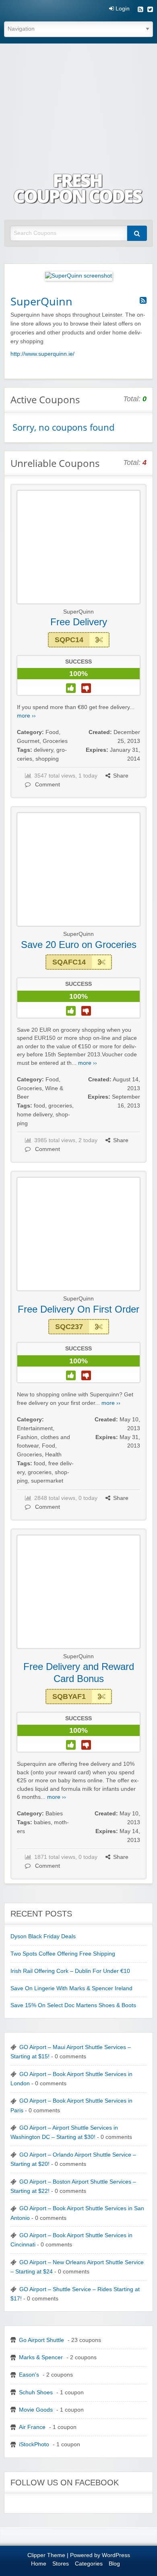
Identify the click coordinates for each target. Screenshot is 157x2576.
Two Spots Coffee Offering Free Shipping (63, 1954)
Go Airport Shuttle (41, 2340)
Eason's (29, 2375)
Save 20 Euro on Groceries (79, 945)
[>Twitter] (150, 10)
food (39, 1106)
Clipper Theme (46, 2555)
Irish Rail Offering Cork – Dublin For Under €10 (70, 1971)
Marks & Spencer (41, 2357)
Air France (32, 2427)
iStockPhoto (34, 2444)
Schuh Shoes (36, 2392)
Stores (61, 2564)
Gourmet (28, 741)
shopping (47, 759)
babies (42, 1822)
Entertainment (35, 1428)
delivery (43, 750)
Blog (114, 2564)
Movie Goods (36, 2410)
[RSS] (140, 10)
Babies (54, 1814)
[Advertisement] (78, 103)
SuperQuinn (78, 612)
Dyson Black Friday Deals (43, 1936)
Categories (89, 2564)
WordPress (116, 2555)
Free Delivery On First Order (78, 1309)
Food (52, 732)
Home (39, 2564)
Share (121, 776)
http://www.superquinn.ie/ (42, 354)
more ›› (26, 716)
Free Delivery (79, 622)
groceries (60, 1106)
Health (53, 1455)
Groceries (55, 741)
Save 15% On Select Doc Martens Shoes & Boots (73, 2005)
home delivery (35, 1115)
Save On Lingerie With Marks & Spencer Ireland (71, 1988)
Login (122, 9)
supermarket (47, 1481)
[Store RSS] (143, 301)
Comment (47, 785)
